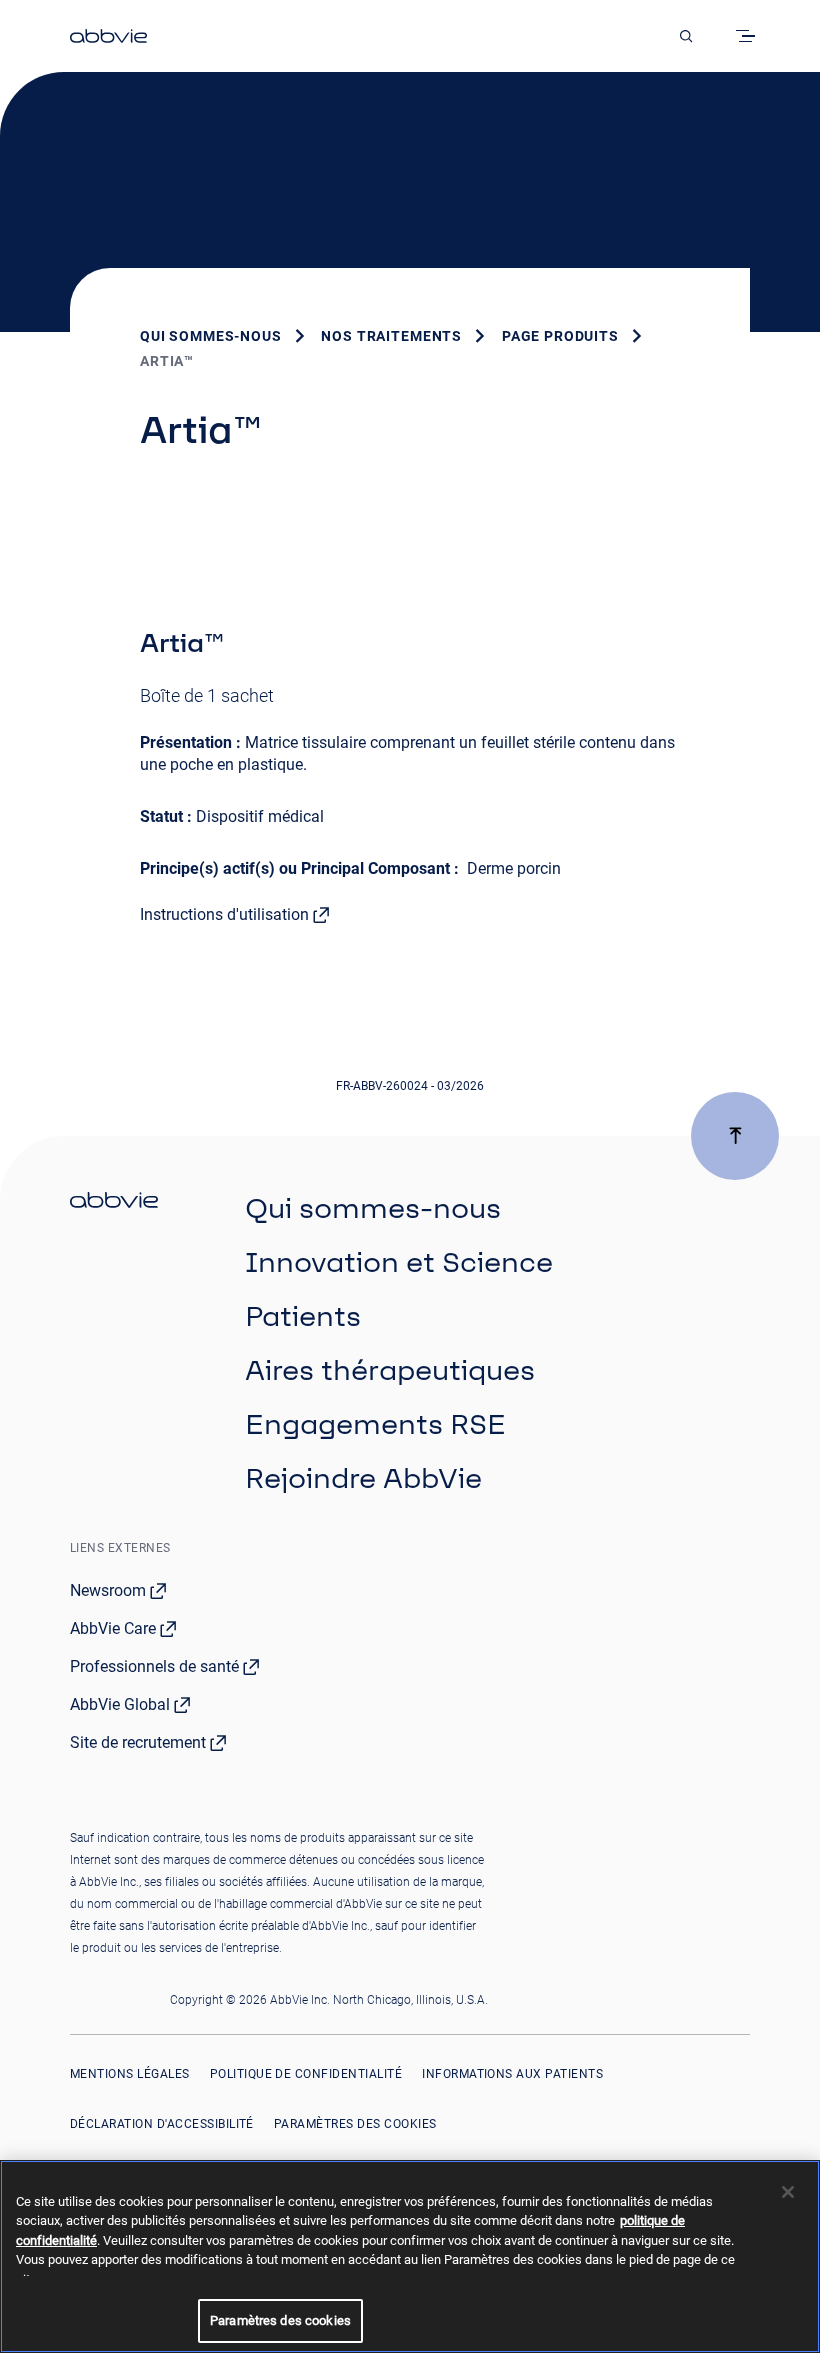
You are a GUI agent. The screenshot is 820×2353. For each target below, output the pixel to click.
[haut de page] (735, 1136)
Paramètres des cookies (355, 2124)
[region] (410, 2256)
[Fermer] (788, 2192)
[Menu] (749, 36)
